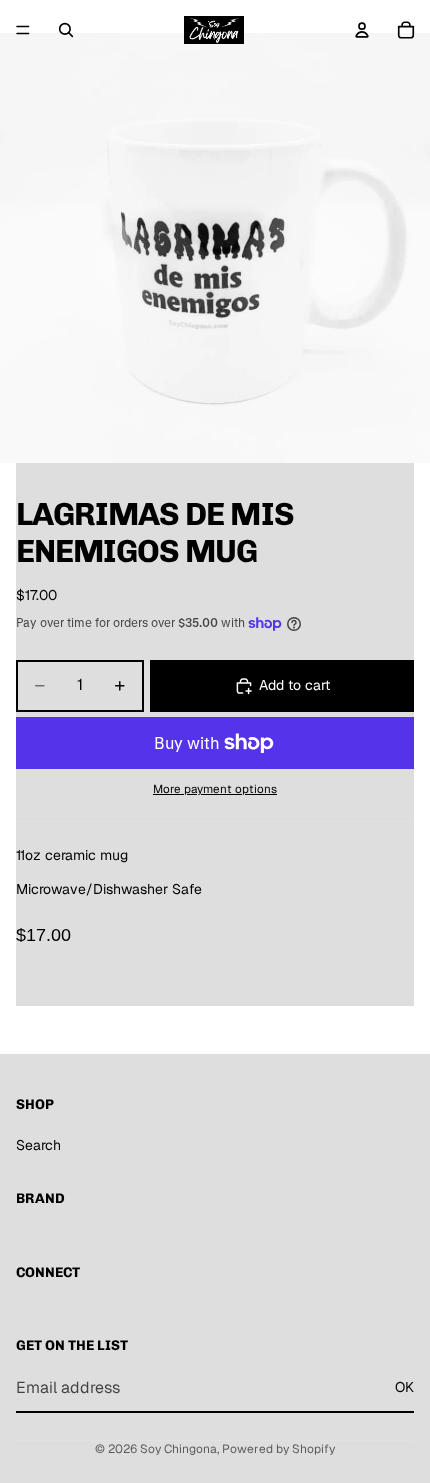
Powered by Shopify (278, 1449)
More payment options (215, 788)
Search (38, 1145)
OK (404, 1387)
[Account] (362, 30)
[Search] (66, 30)
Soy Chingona (178, 1449)
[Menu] (23, 30)
